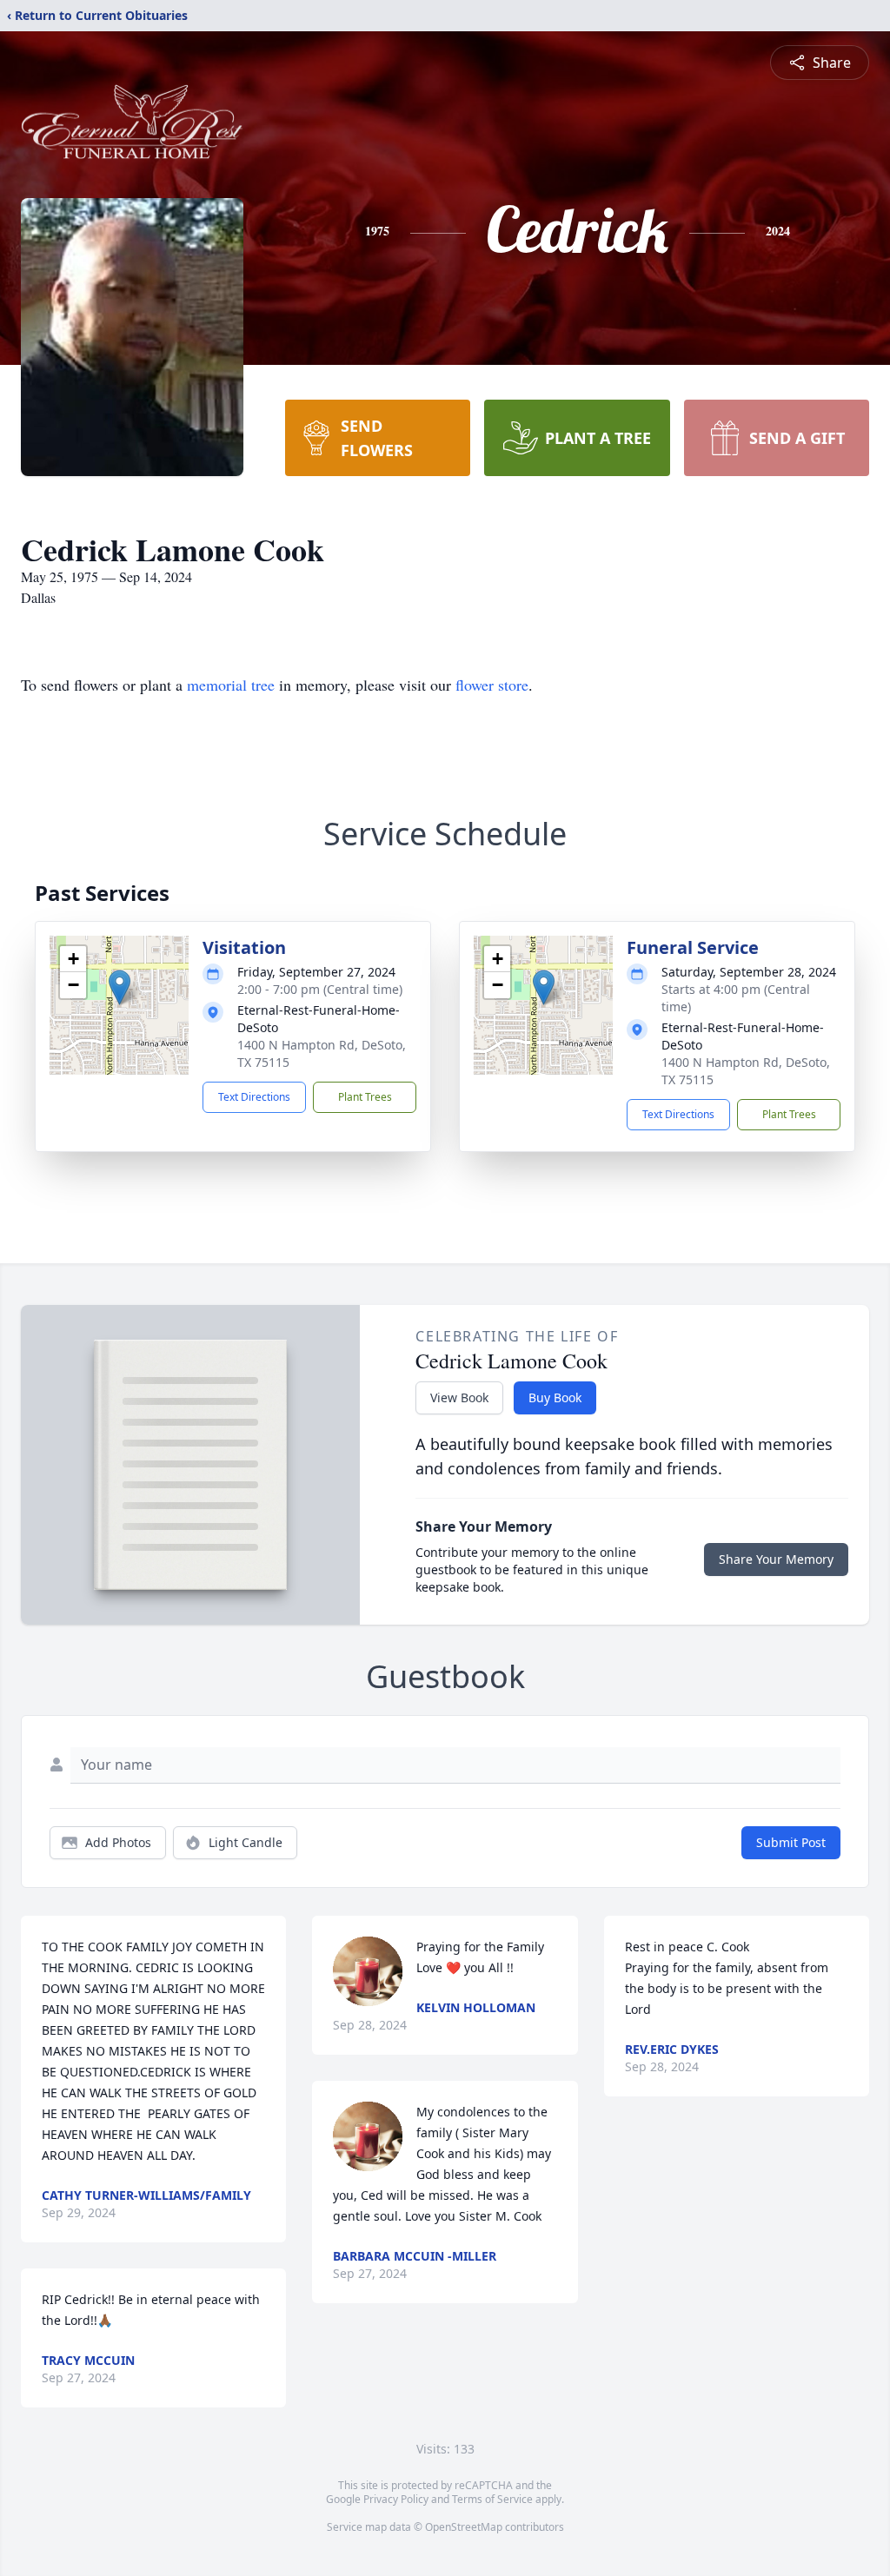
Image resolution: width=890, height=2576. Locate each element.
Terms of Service (492, 2499)
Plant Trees (365, 1097)
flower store (492, 685)
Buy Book (555, 1397)
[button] (120, 987)
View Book (459, 1397)
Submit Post (791, 1842)
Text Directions (254, 1097)
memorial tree (231, 685)
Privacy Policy (396, 2499)
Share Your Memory (776, 1559)
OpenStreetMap (464, 2527)
